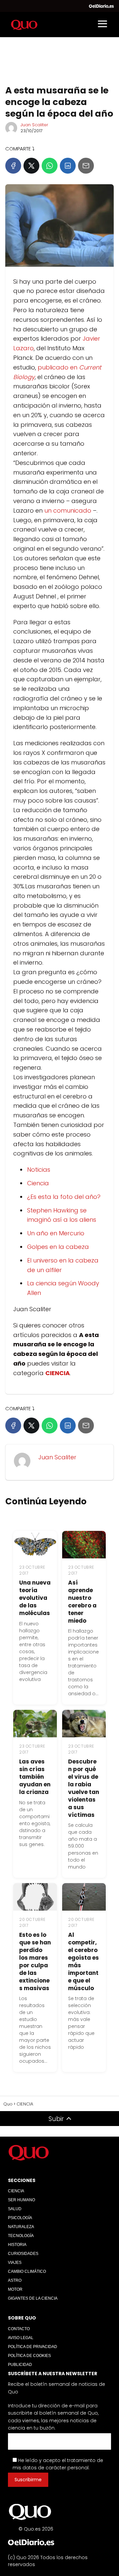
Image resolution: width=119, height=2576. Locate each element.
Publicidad (20, 2365)
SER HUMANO (21, 2200)
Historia (17, 2245)
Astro (15, 2280)
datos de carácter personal (56, 2468)
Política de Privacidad (33, 2347)
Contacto (19, 2329)
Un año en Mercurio (56, 1233)
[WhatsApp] (50, 166)
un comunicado (68, 510)
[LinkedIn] (68, 166)
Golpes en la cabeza (58, 1247)
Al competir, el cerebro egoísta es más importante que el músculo (83, 1961)
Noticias (39, 1170)
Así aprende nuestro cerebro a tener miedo (82, 1602)
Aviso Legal (21, 2338)
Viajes (15, 2263)
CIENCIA (16, 2191)
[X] (31, 166)
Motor (15, 2289)
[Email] (86, 166)
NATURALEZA (21, 2227)
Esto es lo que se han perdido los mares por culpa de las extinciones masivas (35, 1961)
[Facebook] (13, 166)
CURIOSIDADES (23, 2254)
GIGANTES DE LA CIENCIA (33, 2298)
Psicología (20, 2218)
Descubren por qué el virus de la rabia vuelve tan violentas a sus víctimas (84, 1788)
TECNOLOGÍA (21, 2236)
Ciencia (38, 1183)
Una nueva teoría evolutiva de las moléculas (35, 1598)
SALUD (15, 2209)
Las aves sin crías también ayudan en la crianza (35, 1777)
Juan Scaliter (34, 125)
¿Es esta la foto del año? (64, 1197)
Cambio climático (27, 2271)
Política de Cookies (29, 2356)
